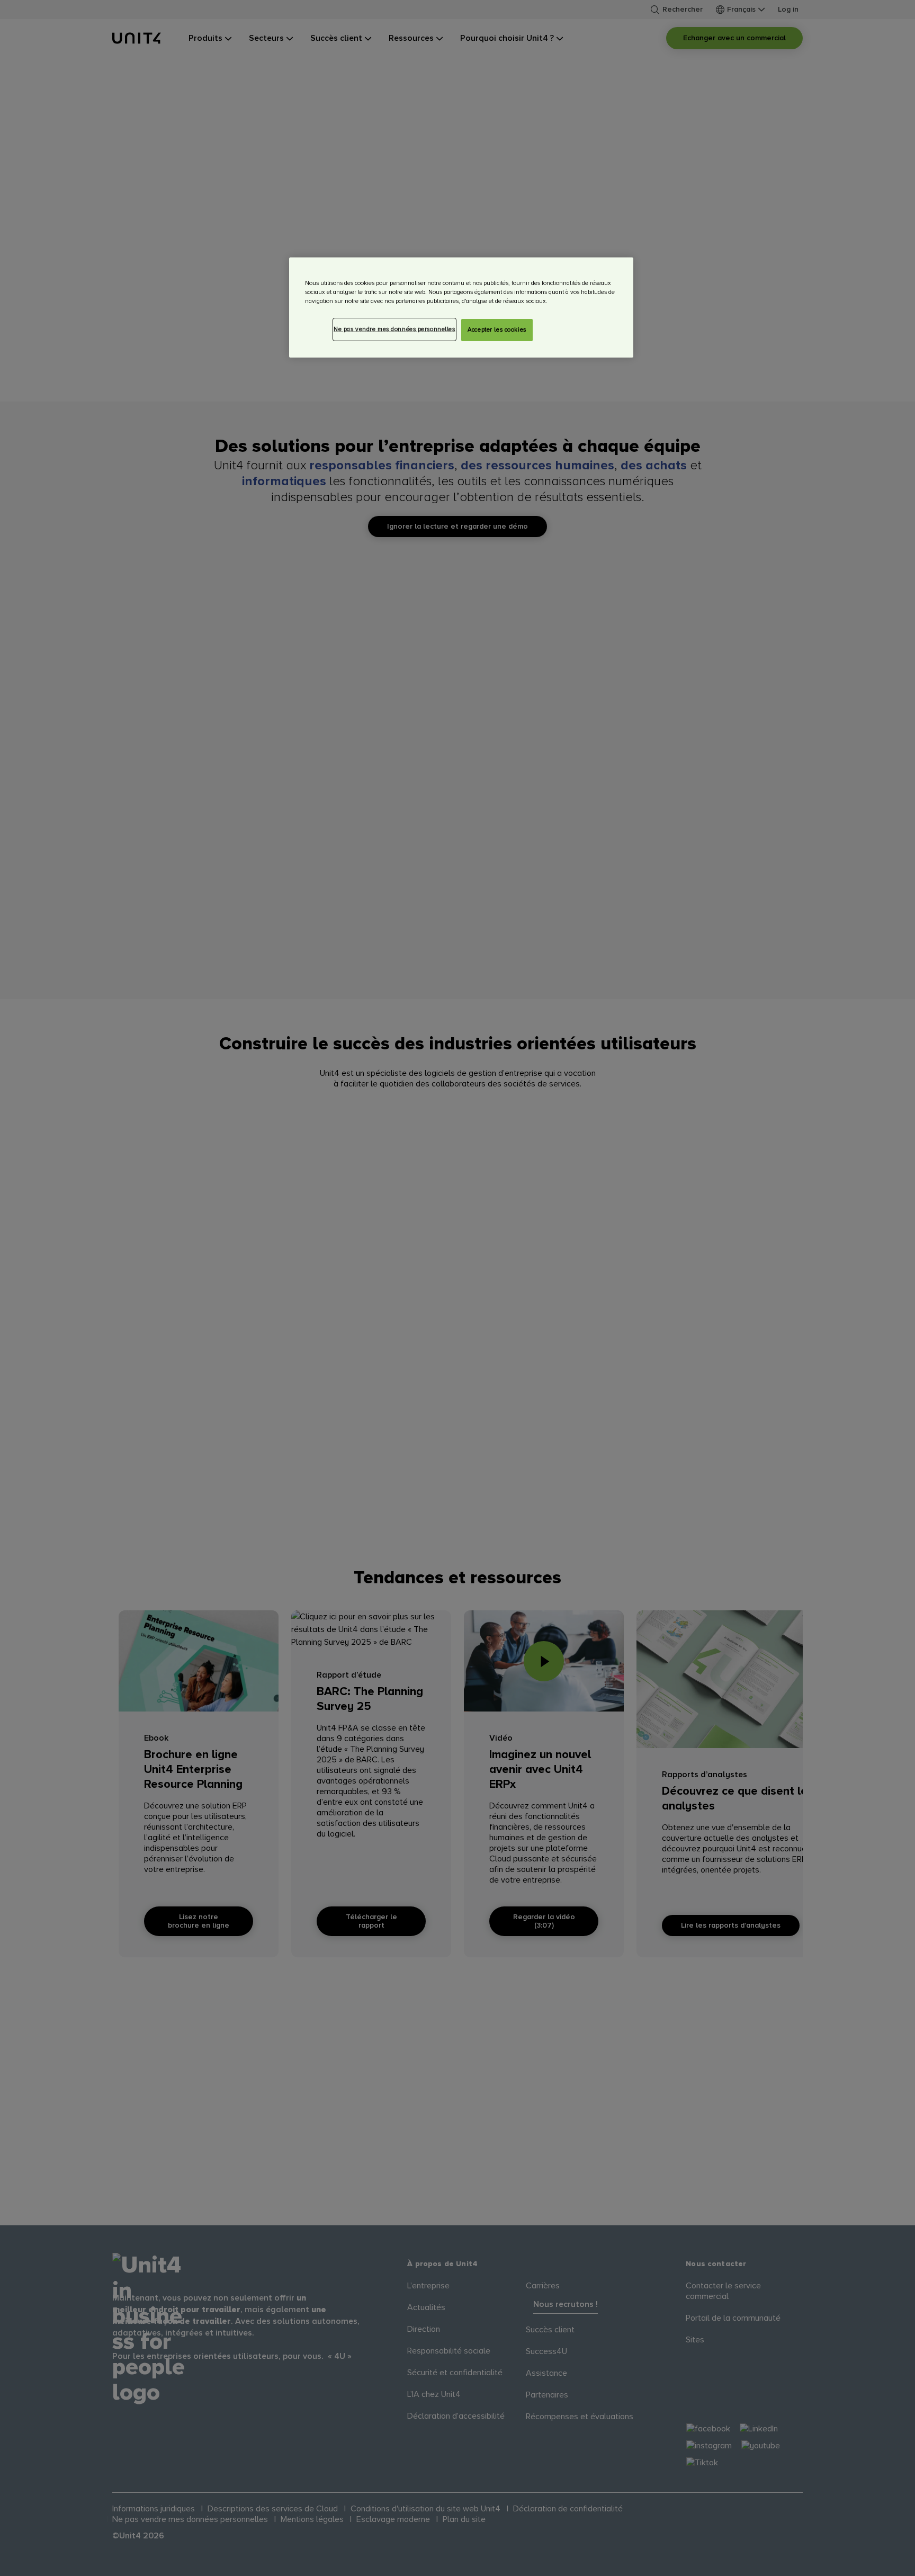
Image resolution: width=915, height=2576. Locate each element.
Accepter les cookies (497, 330)
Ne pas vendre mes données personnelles (394, 329)
